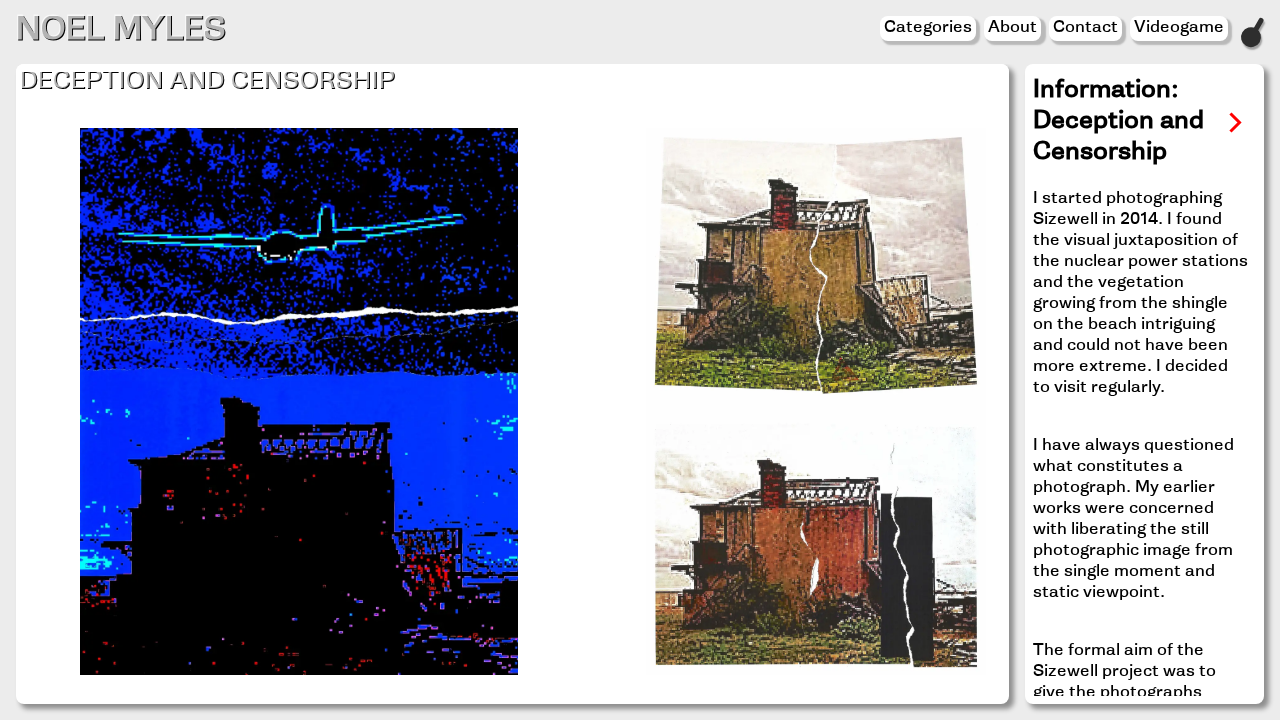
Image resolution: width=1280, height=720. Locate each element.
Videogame (1179, 28)
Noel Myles (121, 32)
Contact (1085, 28)
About (1012, 28)
